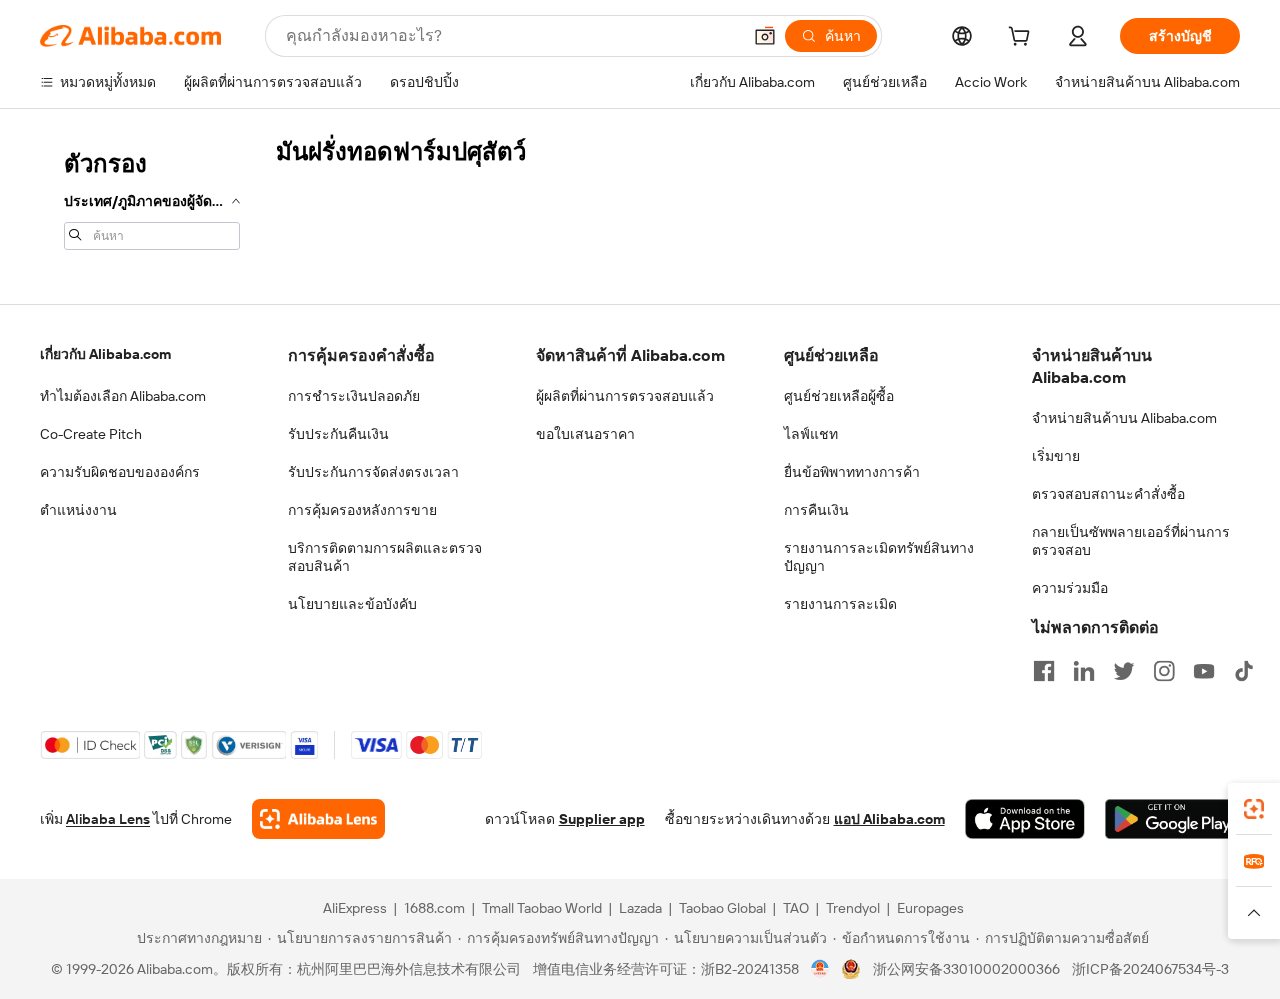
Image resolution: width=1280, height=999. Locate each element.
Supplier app (602, 819)
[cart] (1023, 39)
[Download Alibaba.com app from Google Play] (1172, 819)
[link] (1254, 809)
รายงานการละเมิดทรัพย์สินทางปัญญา (879, 557)
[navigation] (152, 198)
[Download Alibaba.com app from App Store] (1025, 819)
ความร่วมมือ (1070, 588)
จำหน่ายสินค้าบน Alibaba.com (1124, 418)
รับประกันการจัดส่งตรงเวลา (373, 472)
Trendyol (853, 908)
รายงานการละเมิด (840, 604)
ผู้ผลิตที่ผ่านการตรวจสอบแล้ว (625, 396)
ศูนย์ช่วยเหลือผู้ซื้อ (839, 396)
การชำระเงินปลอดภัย (354, 396)
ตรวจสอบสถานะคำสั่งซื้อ (1108, 494)
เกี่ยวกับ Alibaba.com (105, 354)
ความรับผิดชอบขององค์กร (120, 472)
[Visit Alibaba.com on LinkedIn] (1084, 671)
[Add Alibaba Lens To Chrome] (318, 819)
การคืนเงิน (816, 510)
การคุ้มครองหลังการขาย (362, 510)
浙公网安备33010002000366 (966, 969)
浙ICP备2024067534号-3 (1150, 969)
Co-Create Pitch (91, 434)
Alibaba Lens (108, 819)
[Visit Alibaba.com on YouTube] (1204, 671)
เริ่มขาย (1056, 456)
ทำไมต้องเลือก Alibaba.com (123, 396)
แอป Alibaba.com (889, 819)
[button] (765, 36)
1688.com (434, 908)
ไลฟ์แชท (811, 434)
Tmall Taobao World (542, 908)
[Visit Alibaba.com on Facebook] (1044, 671)
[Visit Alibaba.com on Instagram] (1164, 671)
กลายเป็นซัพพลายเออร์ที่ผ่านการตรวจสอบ (1131, 541)
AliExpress (355, 908)
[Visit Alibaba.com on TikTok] (1244, 671)
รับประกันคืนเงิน (338, 434)
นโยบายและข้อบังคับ (352, 604)
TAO (796, 908)
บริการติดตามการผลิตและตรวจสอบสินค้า (385, 557)
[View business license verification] (820, 969)
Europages (930, 908)
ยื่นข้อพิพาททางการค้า (852, 472)
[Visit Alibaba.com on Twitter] (1124, 671)
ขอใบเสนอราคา (585, 434)
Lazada (640, 908)
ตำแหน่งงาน (78, 510)
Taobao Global (722, 908)
